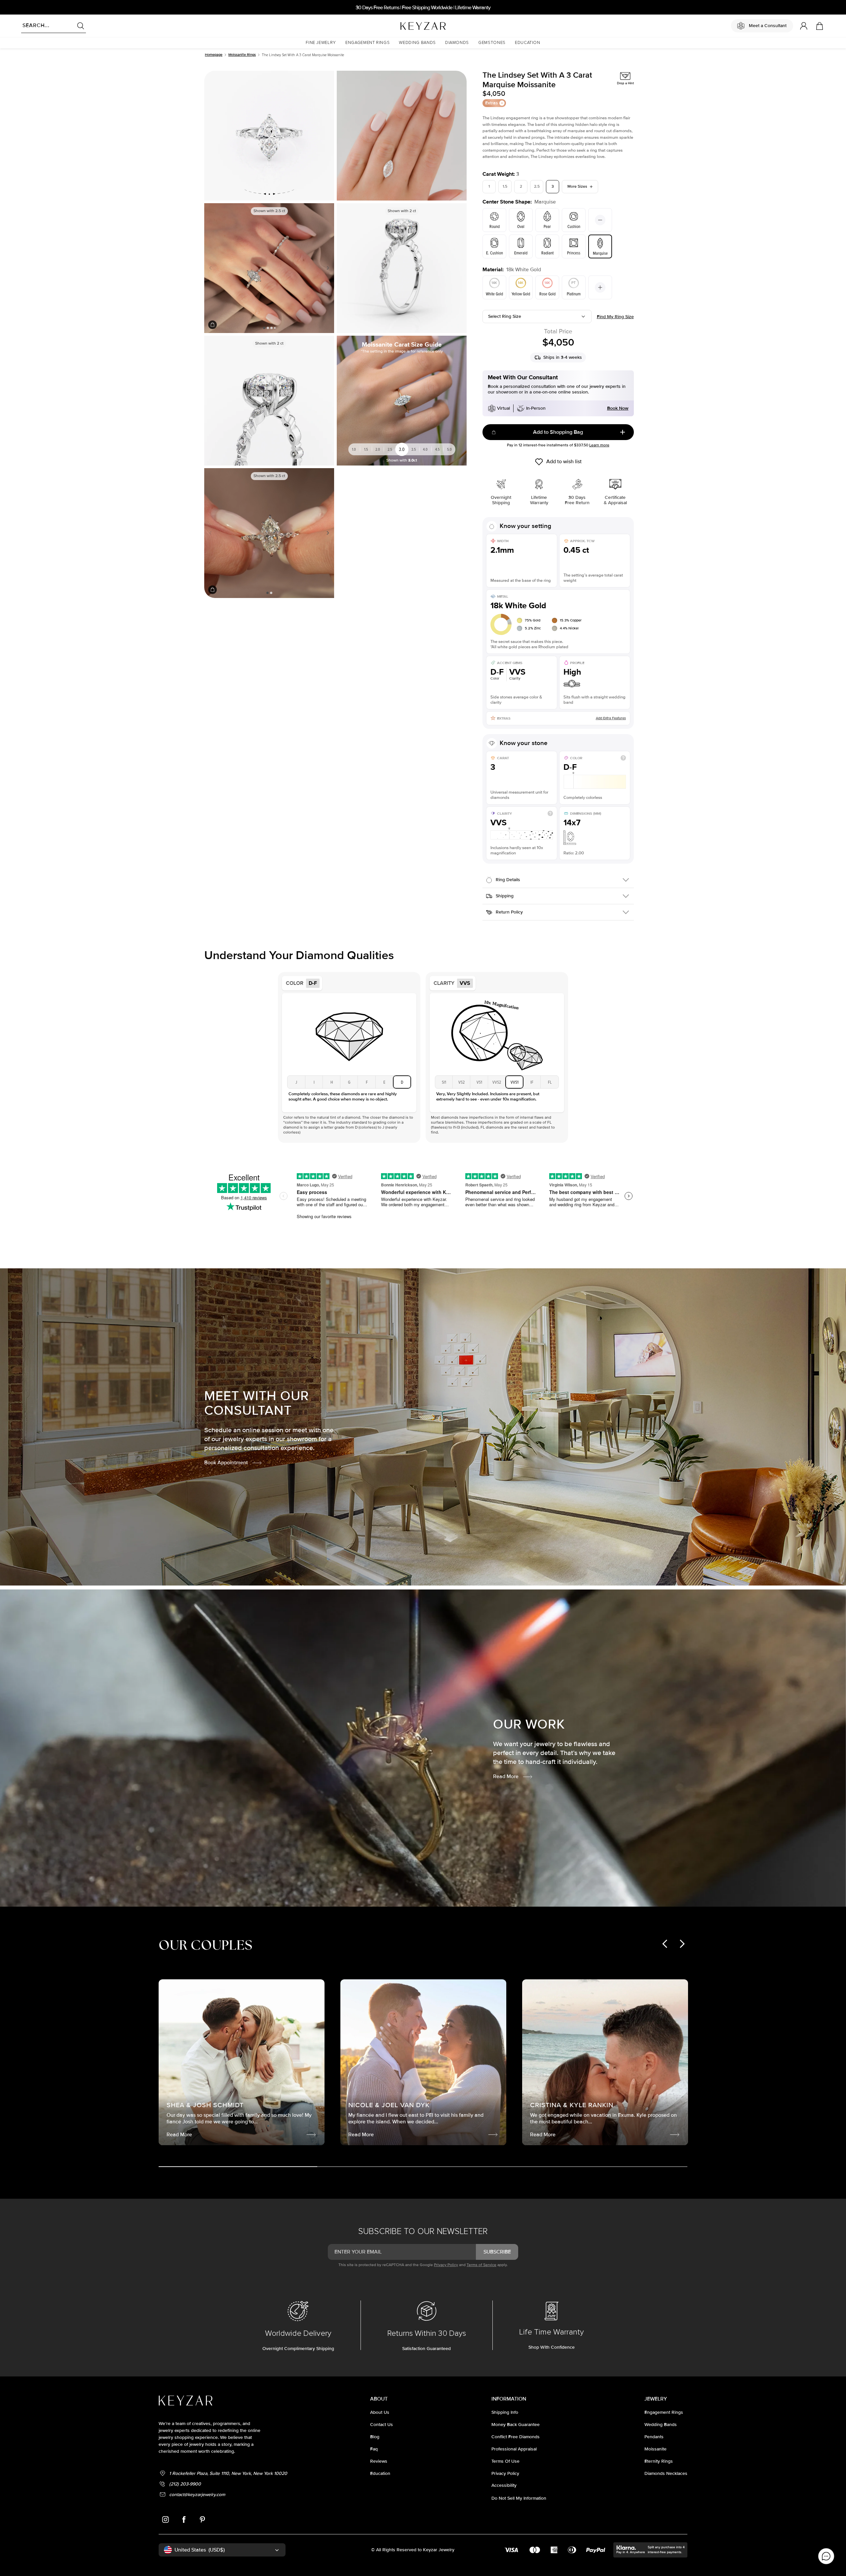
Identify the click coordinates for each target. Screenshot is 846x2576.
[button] (321, 43)
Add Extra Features (611, 718)
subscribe (497, 2252)
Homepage (214, 55)
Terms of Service (481, 2265)
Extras (492, 103)
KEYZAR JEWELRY (407, 24)
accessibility (504, 2485)
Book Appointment (226, 1463)
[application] (826, 2556)
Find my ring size (615, 317)
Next (327, 268)
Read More (506, 1776)
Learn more (599, 445)
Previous (212, 268)
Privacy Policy (446, 2265)
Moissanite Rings (242, 55)
